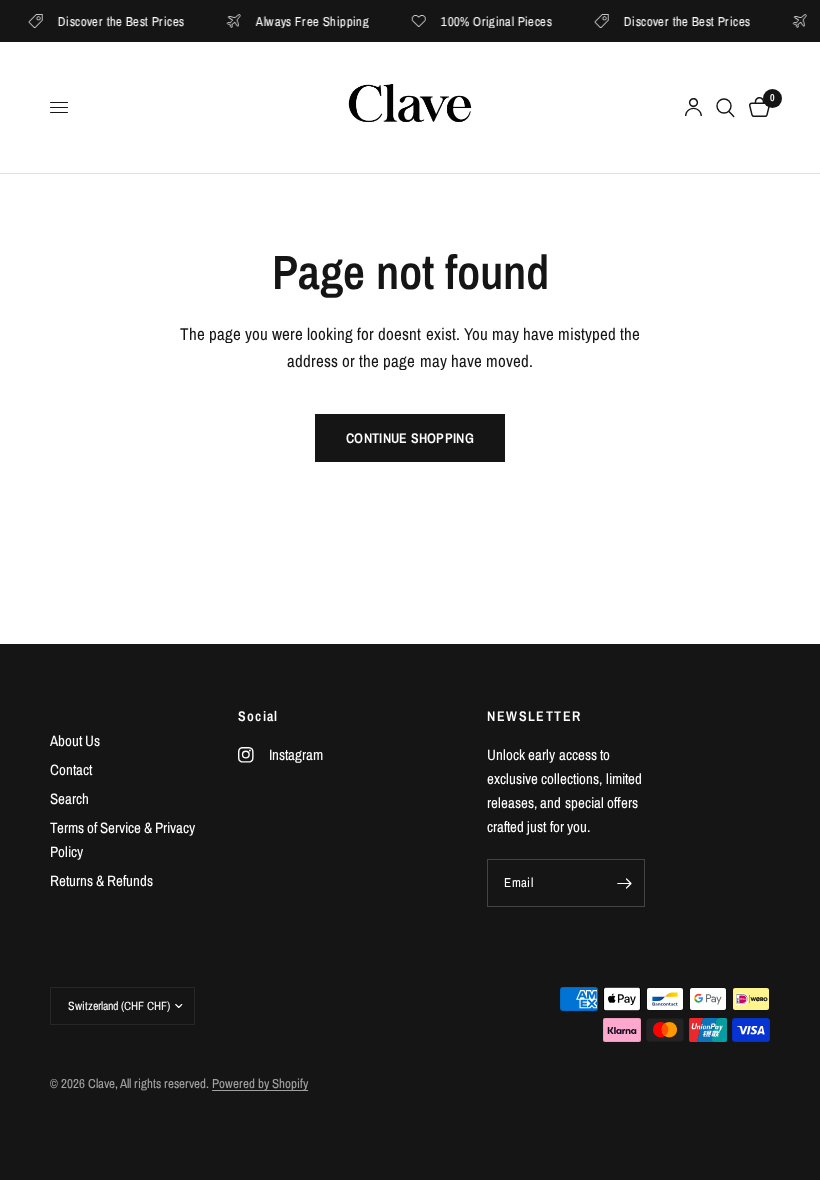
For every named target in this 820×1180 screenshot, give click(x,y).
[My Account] (693, 107)
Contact (71, 769)
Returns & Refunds (101, 880)
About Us (75, 740)
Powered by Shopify (260, 1083)
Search (69, 798)
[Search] (725, 107)
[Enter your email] (625, 883)
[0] (756, 107)
